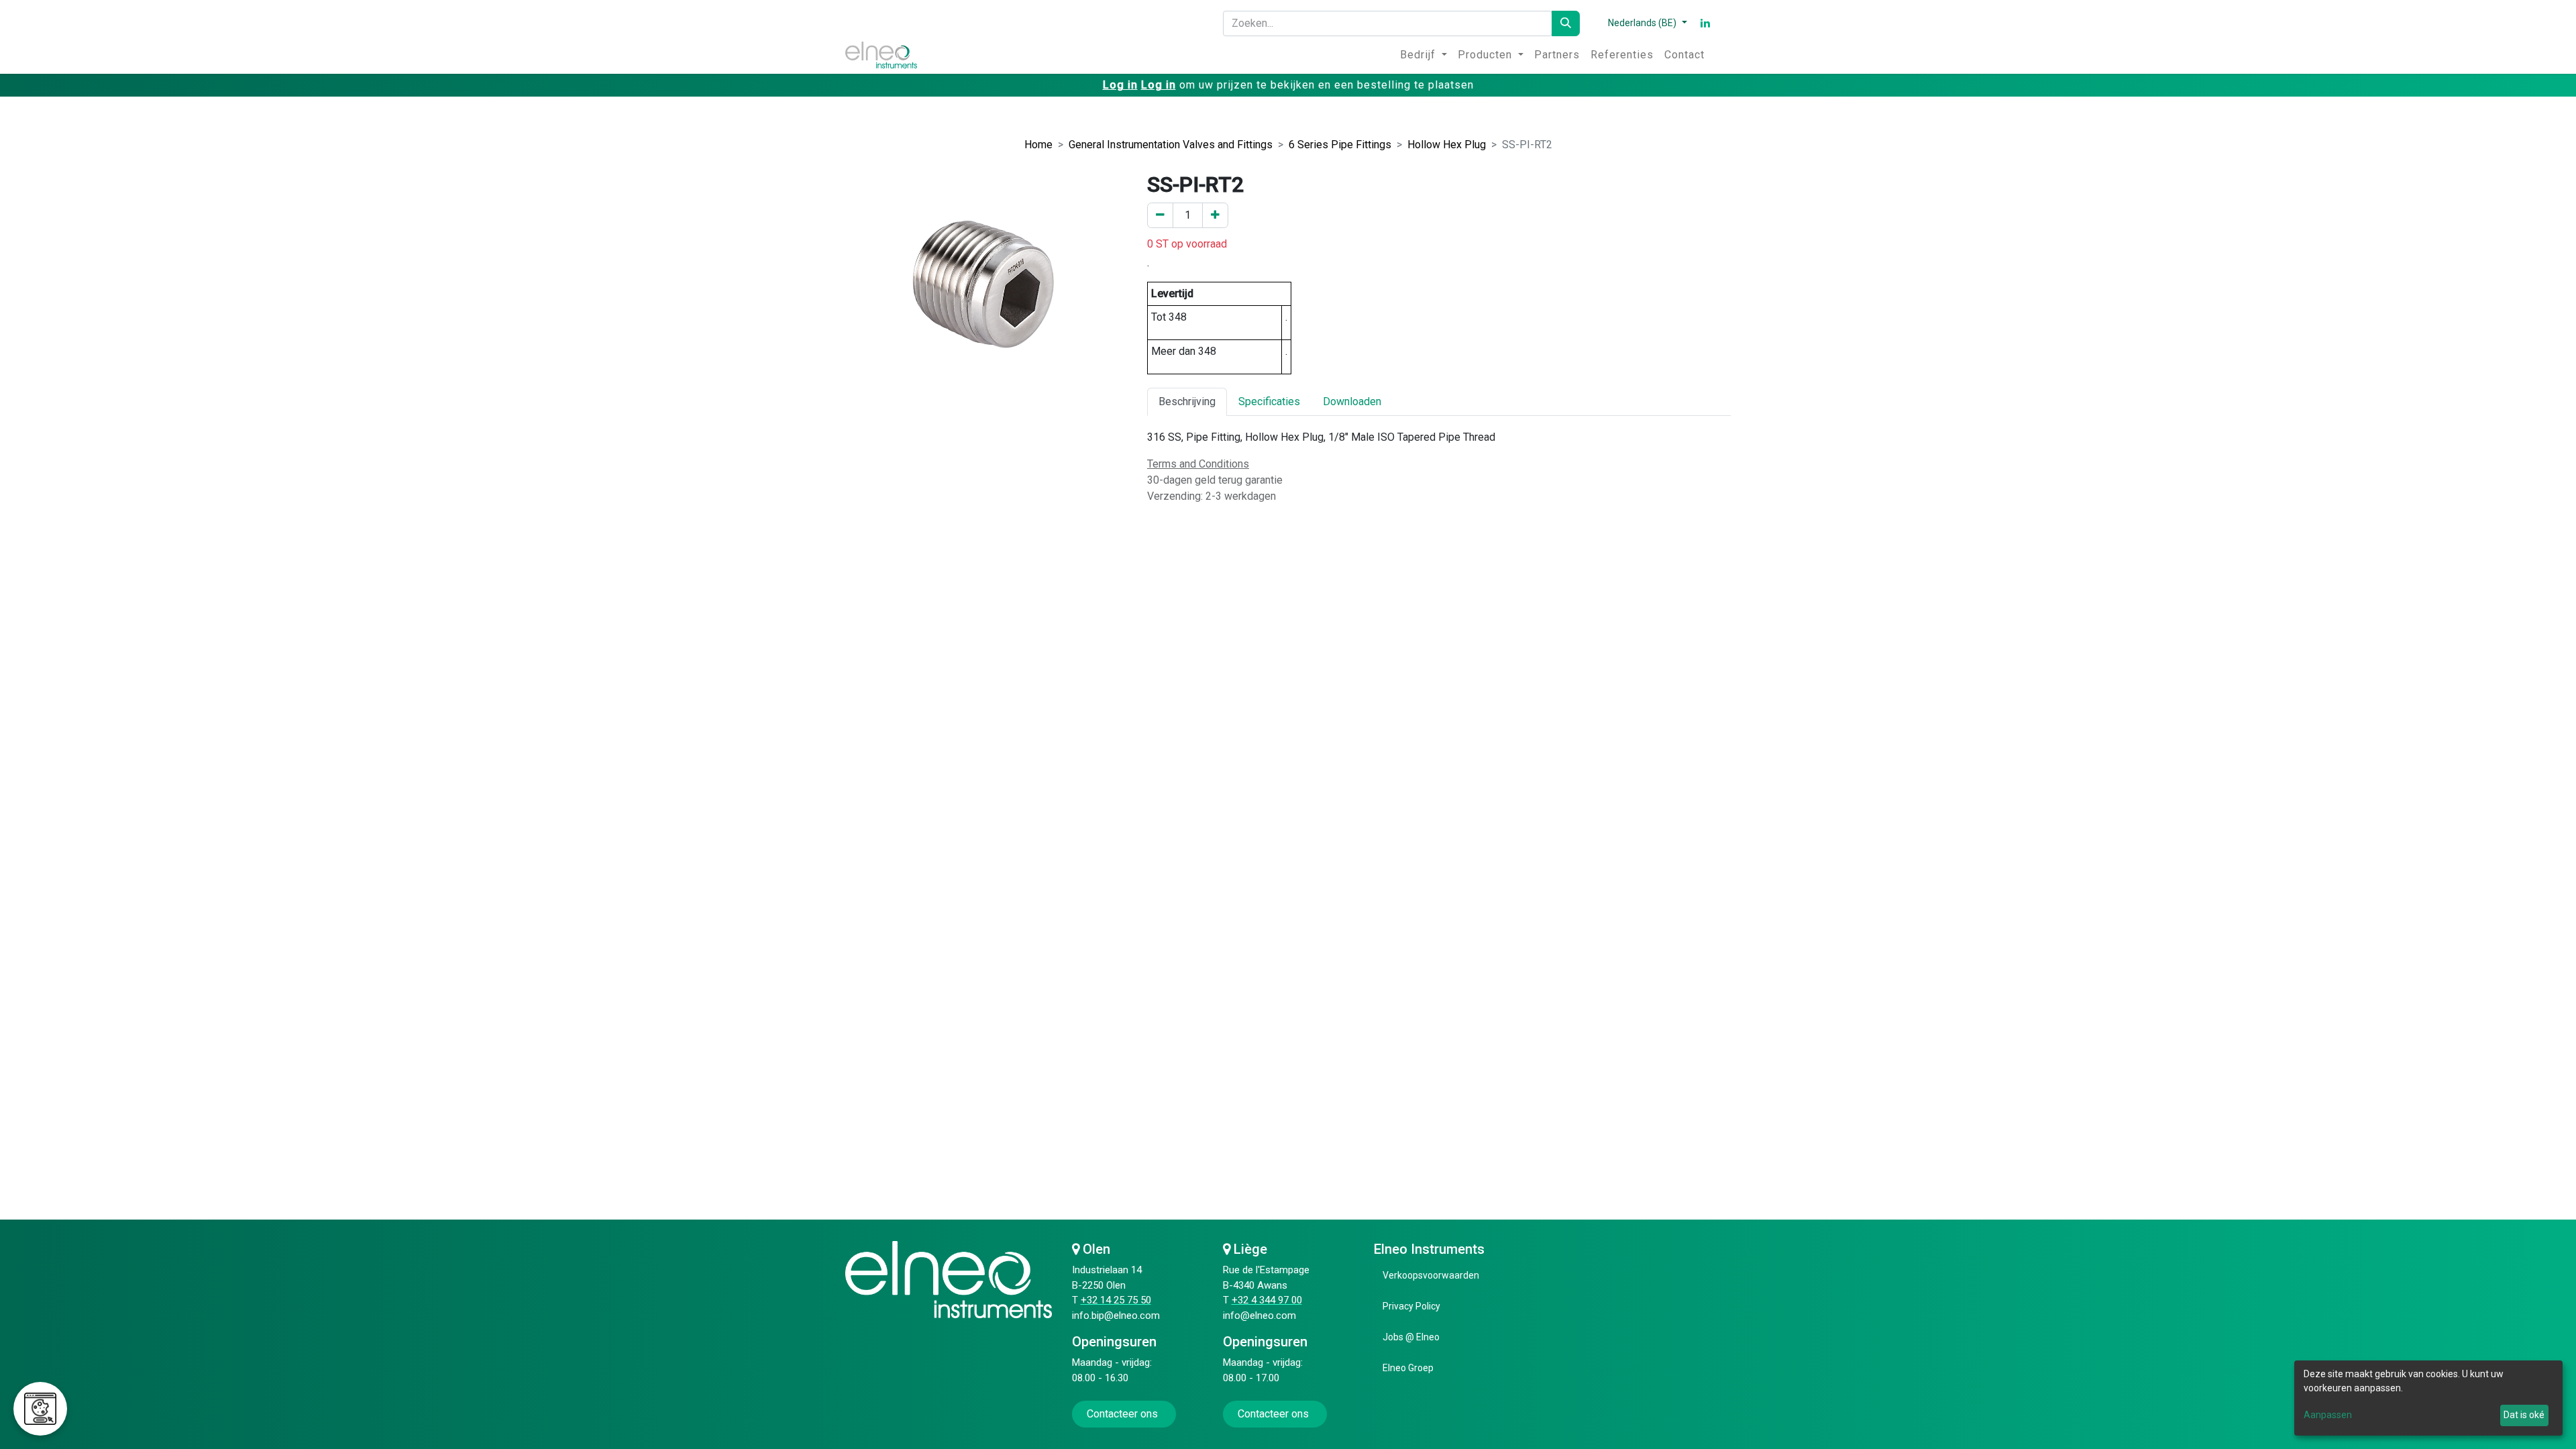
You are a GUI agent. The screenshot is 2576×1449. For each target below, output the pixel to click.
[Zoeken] (1566, 23)
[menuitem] (1424, 55)
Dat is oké (2524, 1415)
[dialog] (2428, 1398)
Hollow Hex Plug (1447, 145)
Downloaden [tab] (1352, 401)
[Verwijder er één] (1160, 215)
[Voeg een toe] (1215, 215)
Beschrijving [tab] (1187, 401)
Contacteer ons (1124, 1414)
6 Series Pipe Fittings (1340, 145)
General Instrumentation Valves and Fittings (1171, 145)
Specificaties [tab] (1269, 401)
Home (1038, 145)
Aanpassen (2328, 1415)
